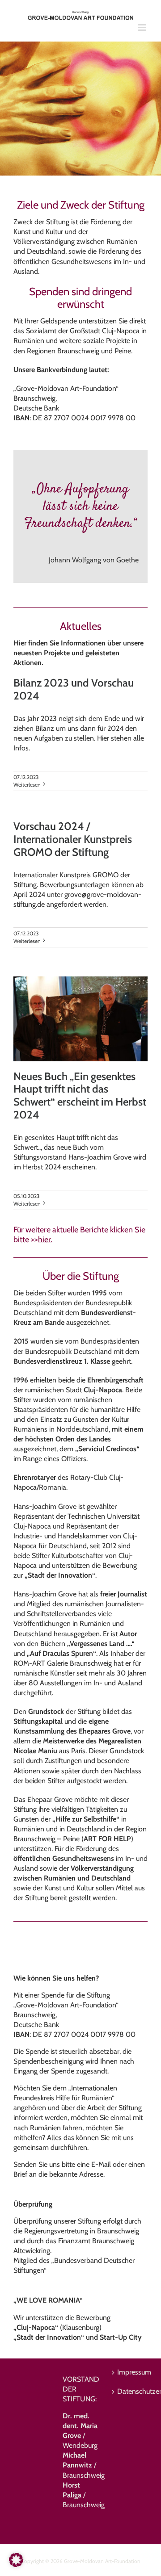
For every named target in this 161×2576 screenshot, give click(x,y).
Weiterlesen (27, 785)
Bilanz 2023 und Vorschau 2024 (74, 689)
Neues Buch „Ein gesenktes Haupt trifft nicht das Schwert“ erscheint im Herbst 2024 (80, 1095)
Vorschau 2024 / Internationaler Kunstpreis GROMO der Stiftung (73, 839)
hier (44, 1240)
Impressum (130, 2372)
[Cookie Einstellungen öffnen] (16, 2565)
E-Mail (101, 2164)
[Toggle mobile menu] (143, 27)
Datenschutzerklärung (130, 2391)
